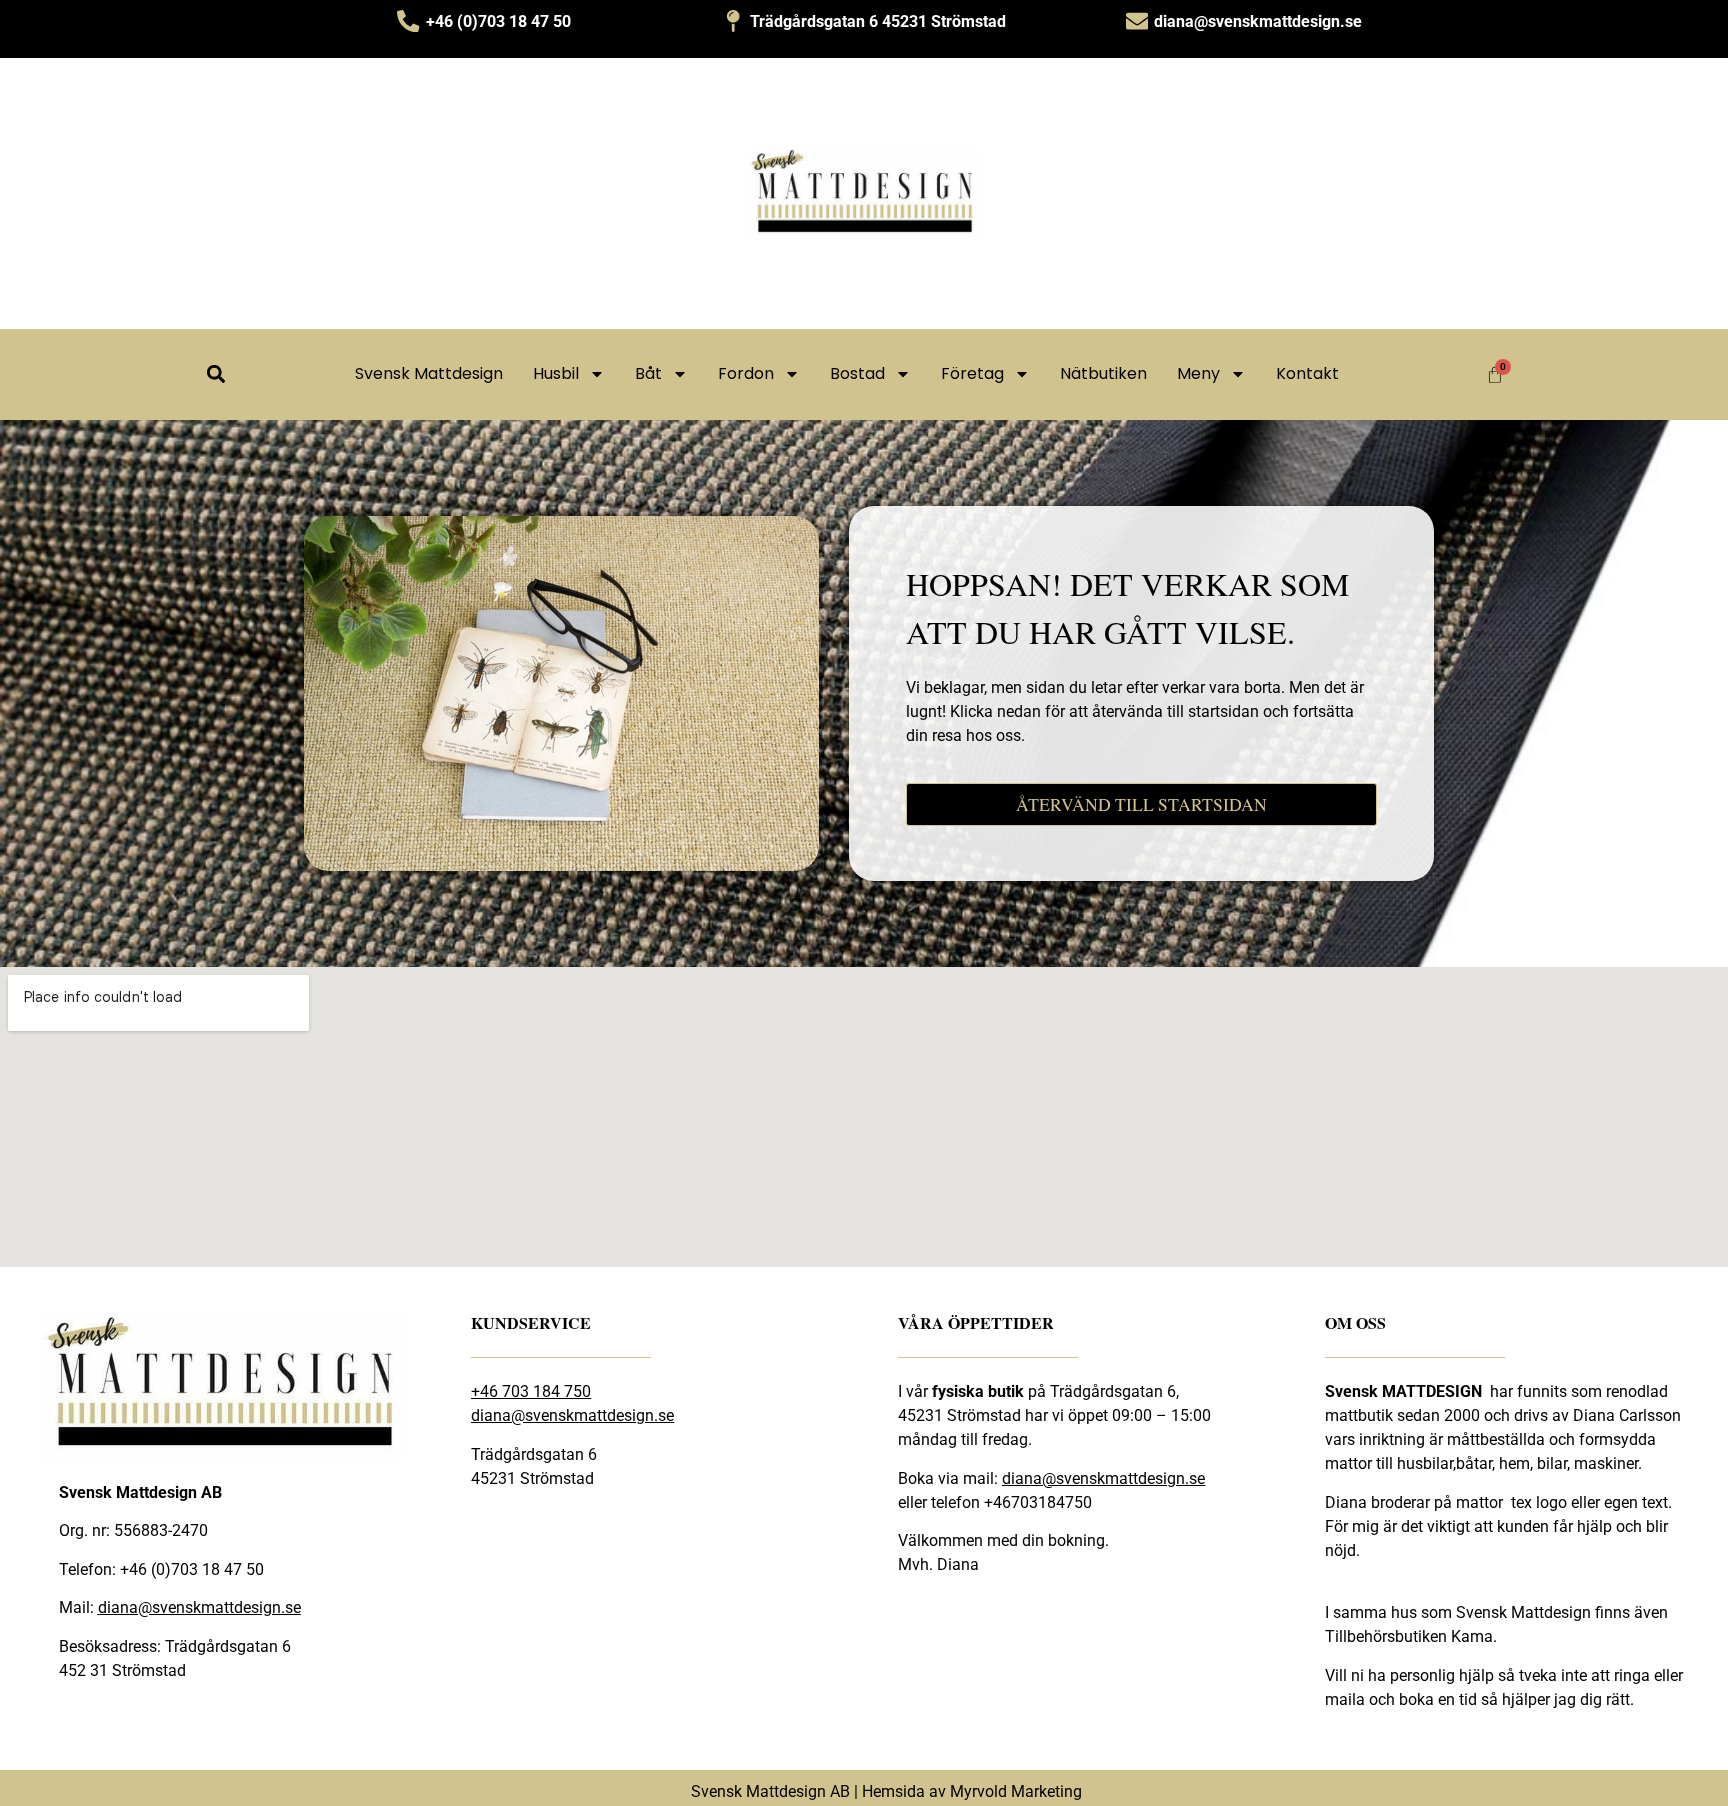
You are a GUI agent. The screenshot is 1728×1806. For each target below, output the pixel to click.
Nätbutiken (1103, 373)
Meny (1198, 373)
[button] (215, 374)
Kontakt (1307, 373)
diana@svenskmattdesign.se (199, 1607)
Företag (972, 373)
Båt (648, 373)
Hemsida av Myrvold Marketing (972, 1791)
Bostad (857, 373)
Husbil (556, 373)
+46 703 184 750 (531, 1391)
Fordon (746, 373)
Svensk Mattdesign (429, 373)
